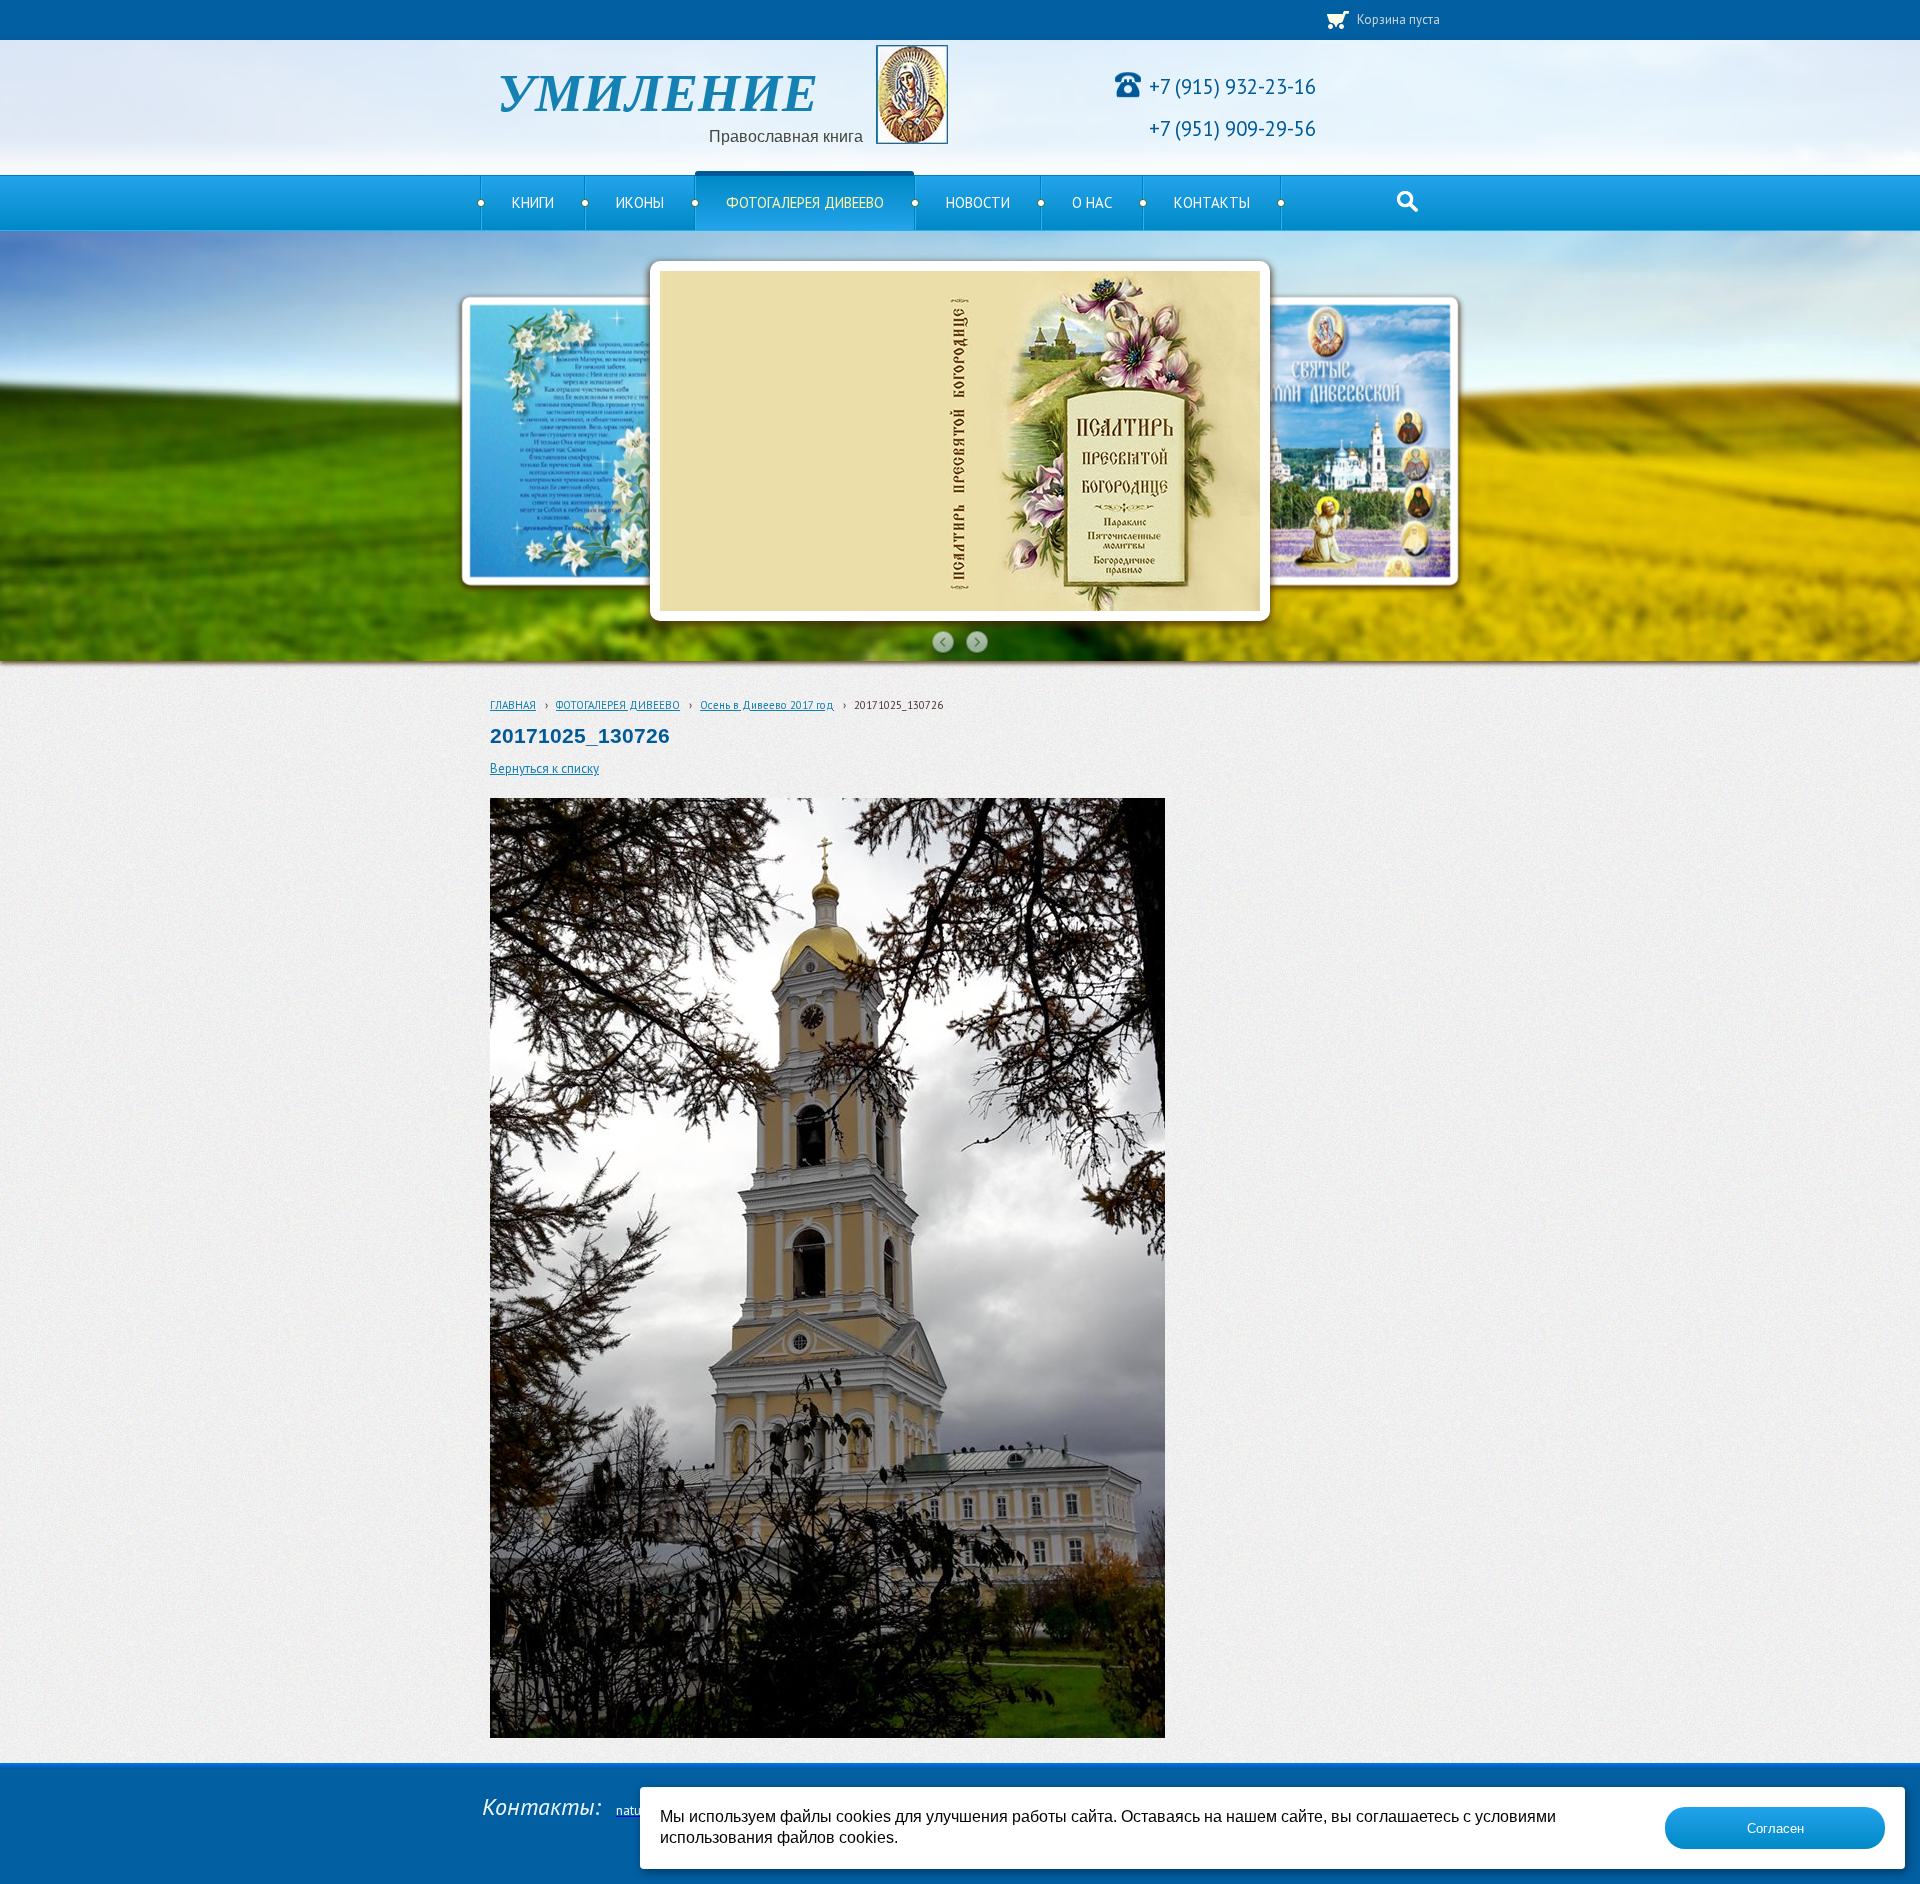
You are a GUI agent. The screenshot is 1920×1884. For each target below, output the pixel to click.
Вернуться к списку (544, 768)
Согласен (1775, 1828)
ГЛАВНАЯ (513, 705)
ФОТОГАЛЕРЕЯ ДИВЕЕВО (618, 705)
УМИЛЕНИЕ (657, 90)
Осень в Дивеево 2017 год (767, 705)
